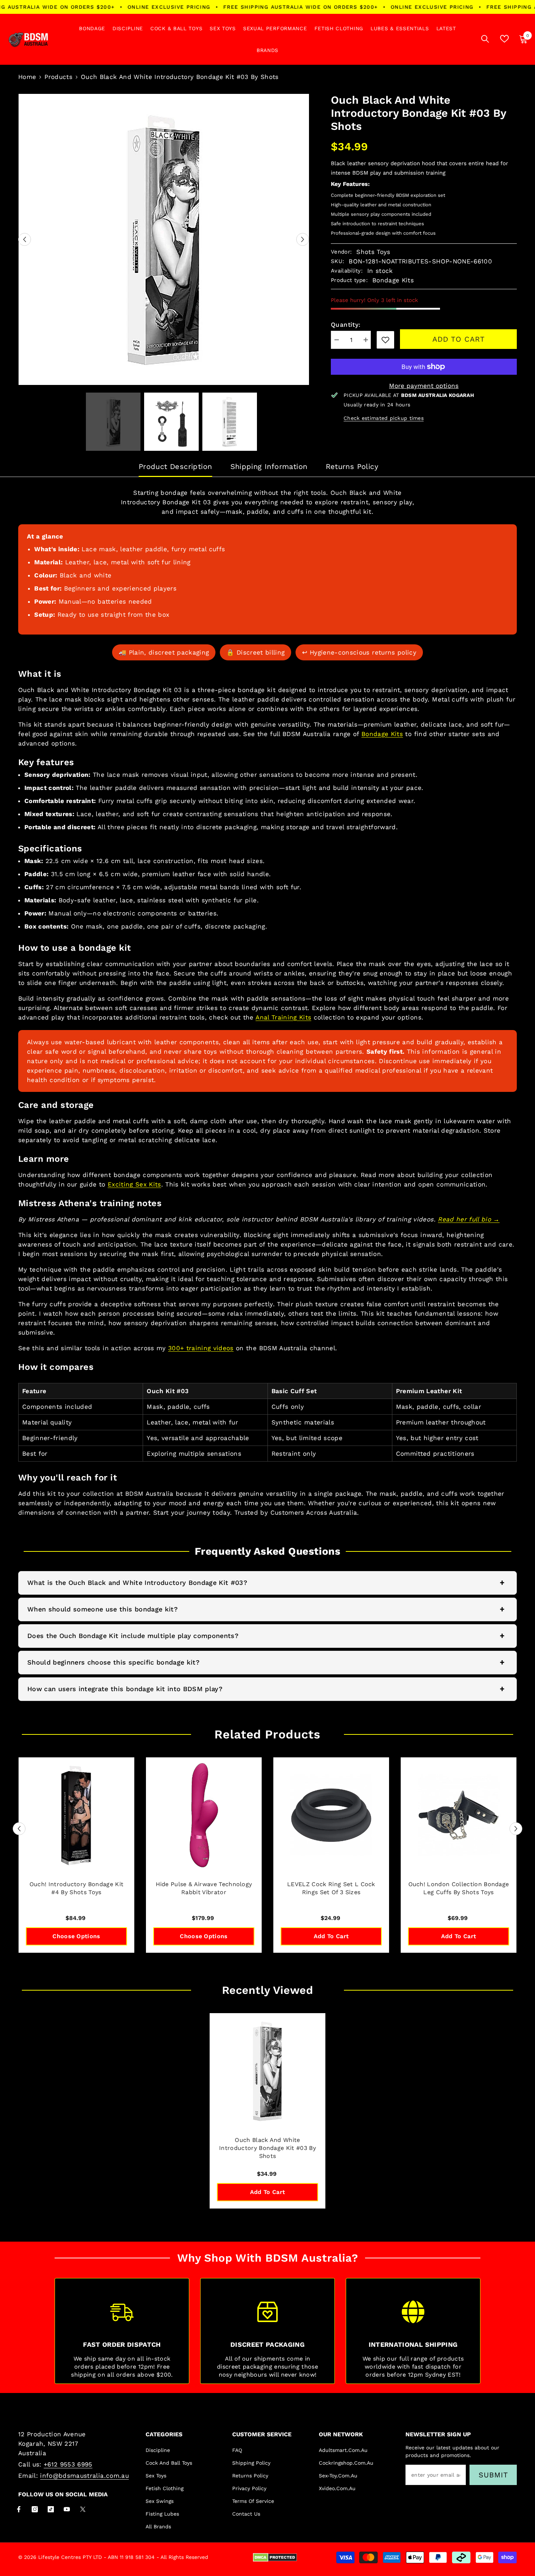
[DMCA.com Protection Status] (275, 2557)
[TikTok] (51, 2509)
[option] (164, 239)
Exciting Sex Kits (134, 1184)
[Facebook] (19, 2509)
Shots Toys (373, 252)
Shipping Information (269, 466)
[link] (385, 340)
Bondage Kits (382, 734)
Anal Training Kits (283, 1017)
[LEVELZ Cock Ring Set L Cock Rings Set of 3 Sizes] (331, 1815)
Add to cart (459, 339)
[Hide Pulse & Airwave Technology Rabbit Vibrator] (204, 1815)
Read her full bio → (469, 1219)
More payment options (424, 386)
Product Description (175, 466)
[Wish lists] (504, 39)
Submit (493, 2475)
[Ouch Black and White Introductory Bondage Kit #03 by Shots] (267, 2071)
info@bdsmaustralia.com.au (84, 2476)
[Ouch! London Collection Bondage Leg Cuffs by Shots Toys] (459, 1815)
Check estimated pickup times (384, 418)
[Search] (485, 39)
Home (27, 77)
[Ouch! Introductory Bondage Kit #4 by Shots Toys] (76, 1815)
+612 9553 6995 (68, 2464)
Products (58, 77)
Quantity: (346, 325)
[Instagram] (35, 2509)
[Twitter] (83, 2509)
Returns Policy (352, 466)
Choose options (76, 1936)
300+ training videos (201, 1348)
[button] (25, 240)
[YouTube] (67, 2509)
